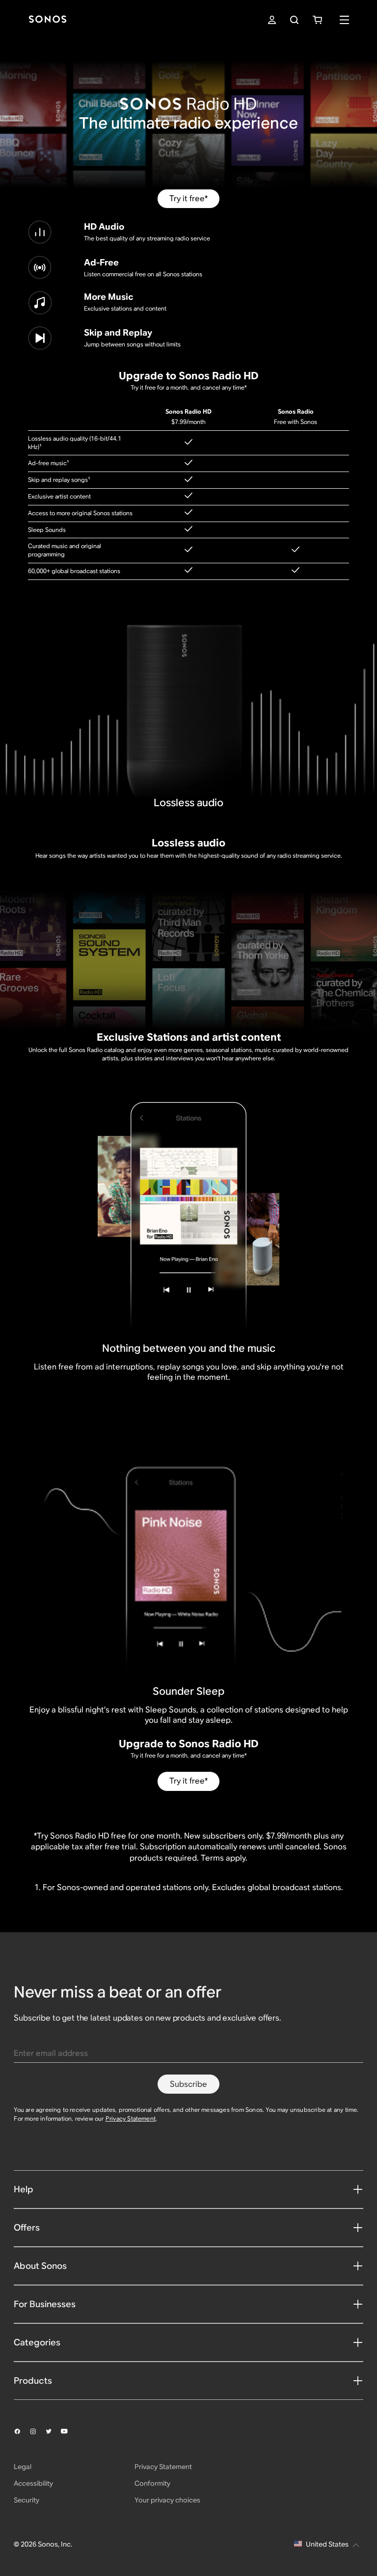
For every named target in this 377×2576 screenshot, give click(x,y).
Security (27, 2500)
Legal (23, 2467)
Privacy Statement (131, 2118)
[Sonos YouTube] (69, 2431)
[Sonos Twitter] (53, 2431)
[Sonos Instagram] (37, 2431)
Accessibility (33, 2483)
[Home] (48, 20)
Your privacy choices (167, 2500)
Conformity (152, 2483)
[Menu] (344, 20)
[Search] (294, 20)
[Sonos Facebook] (22, 2431)
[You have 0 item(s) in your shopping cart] (317, 20)
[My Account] (272, 20)
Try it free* (188, 198)
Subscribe (188, 2084)
